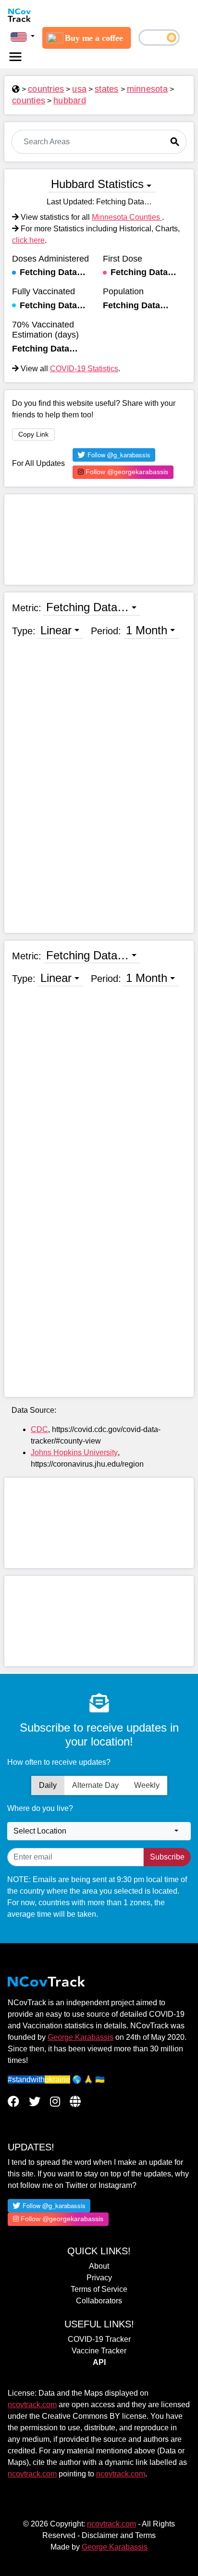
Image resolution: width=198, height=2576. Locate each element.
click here (28, 240)
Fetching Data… (87, 607)
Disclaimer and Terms (119, 2535)
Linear (56, 630)
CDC (39, 1429)
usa (79, 89)
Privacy (99, 2278)
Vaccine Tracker (99, 2351)
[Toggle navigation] (15, 57)
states (107, 89)
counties (29, 101)
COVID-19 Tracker (99, 2339)
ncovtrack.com (32, 2405)
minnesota (147, 89)
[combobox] (99, 1831)
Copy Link (33, 434)
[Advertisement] (99, 540)
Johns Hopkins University (74, 1452)
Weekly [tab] (147, 1785)
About (99, 2266)
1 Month (147, 630)
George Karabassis (80, 2037)
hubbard (70, 101)
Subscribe (167, 1857)
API (99, 2362)
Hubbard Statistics (97, 184)
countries (46, 89)
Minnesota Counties (127, 217)
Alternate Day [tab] (95, 1785)
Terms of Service (99, 2289)
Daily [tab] (48, 1785)
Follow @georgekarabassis (126, 472)
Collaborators (99, 2301)
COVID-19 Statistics (84, 369)
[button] (23, 37)
